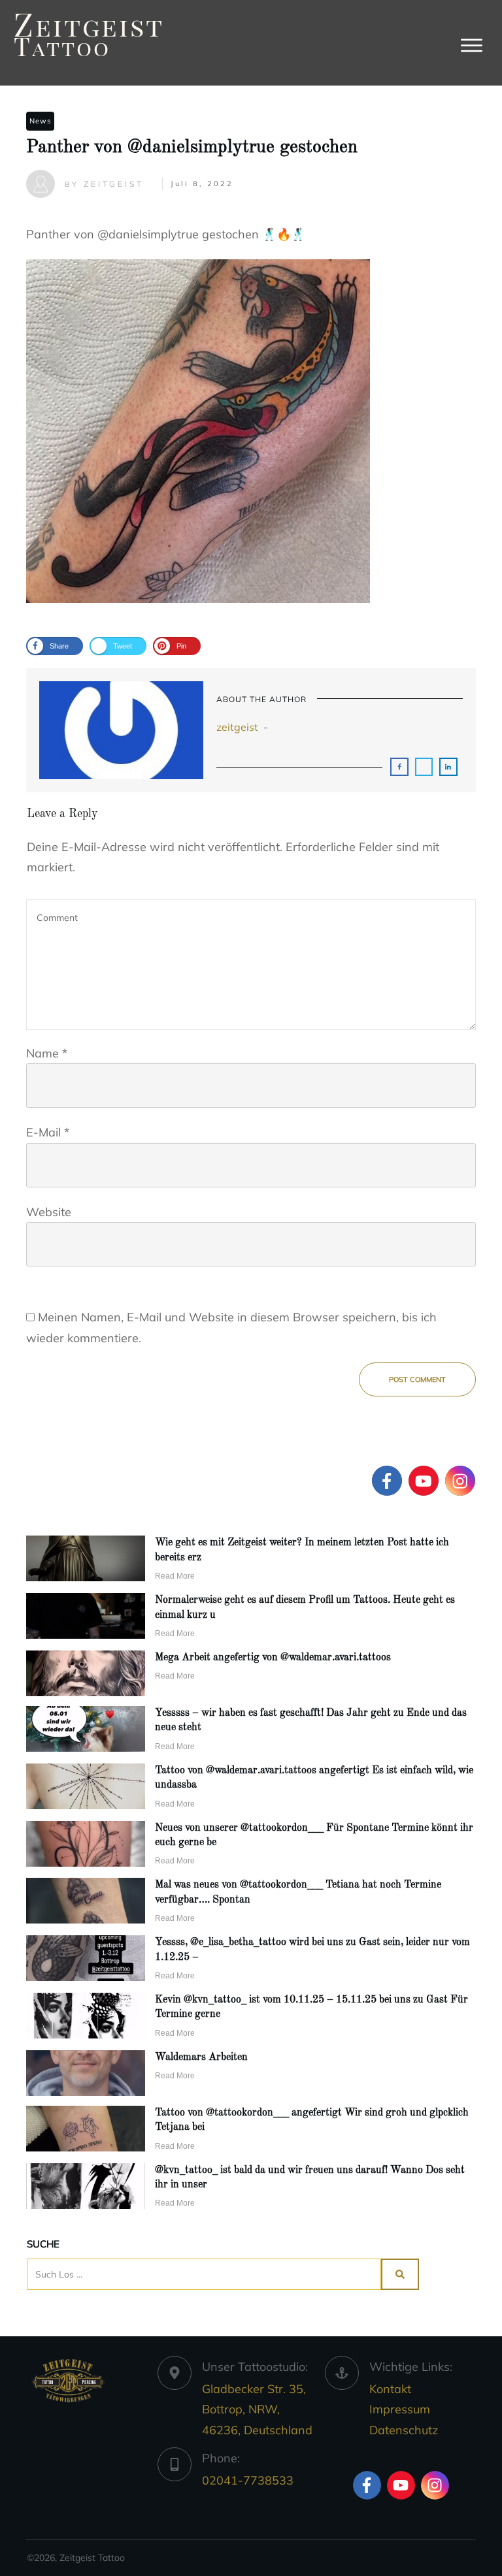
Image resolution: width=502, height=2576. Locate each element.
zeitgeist (237, 727)
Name (47, 1053)
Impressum (400, 2409)
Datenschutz (404, 2430)
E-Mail (48, 1132)
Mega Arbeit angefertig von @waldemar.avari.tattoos (273, 1658)
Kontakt (390, 2389)
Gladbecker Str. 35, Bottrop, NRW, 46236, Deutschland (257, 2409)
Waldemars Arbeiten (201, 2057)
